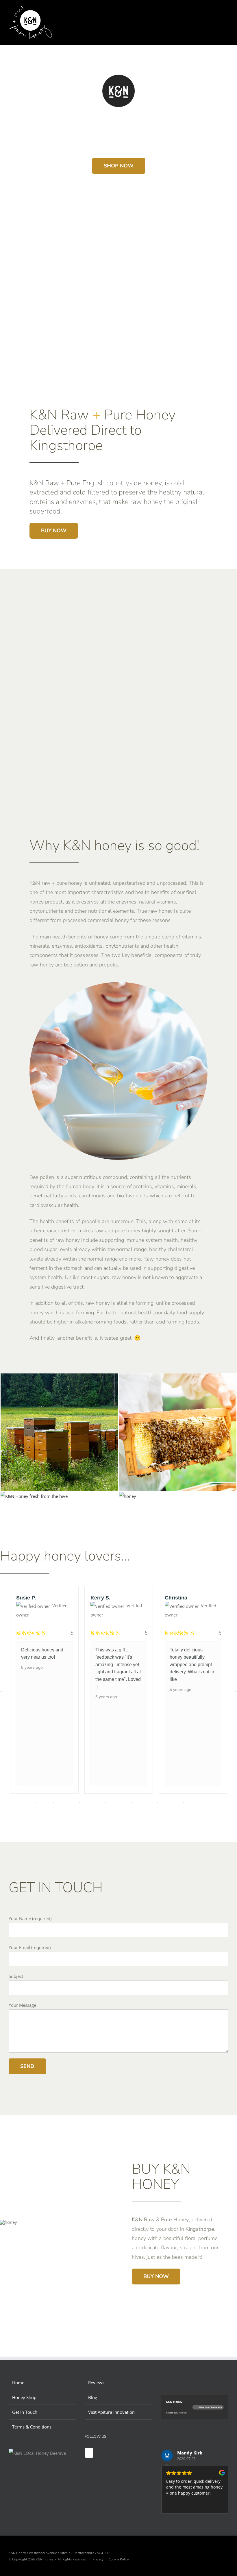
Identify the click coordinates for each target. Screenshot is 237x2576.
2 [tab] (45, 1802)
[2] (128, 1496)
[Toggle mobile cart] (216, 15)
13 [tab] (140, 1802)
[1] (178, 1378)
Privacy (98, 2559)
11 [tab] (123, 1802)
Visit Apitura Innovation (111, 2412)
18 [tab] (184, 1802)
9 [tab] (105, 1802)
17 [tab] (175, 1802)
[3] (34, 1496)
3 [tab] (53, 1802)
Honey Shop (24, 2397)
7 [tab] (88, 1802)
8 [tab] (97, 1802)
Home (18, 2383)
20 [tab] (201, 1802)
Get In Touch (25, 2412)
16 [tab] (166, 1802)
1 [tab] (36, 1802)
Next (234, 1690)
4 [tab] (62, 1802)
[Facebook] (89, 2453)
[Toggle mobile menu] (226, 15)
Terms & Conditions (32, 2427)
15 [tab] (158, 1802)
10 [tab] (114, 1802)
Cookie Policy (119, 2559)
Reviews (96, 2383)
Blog (93, 2397)
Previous (3, 1690)
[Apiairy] (59, 1378)
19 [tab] (192, 1802)
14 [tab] (149, 1802)
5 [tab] (71, 1802)
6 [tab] (79, 1802)
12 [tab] (132, 1802)
